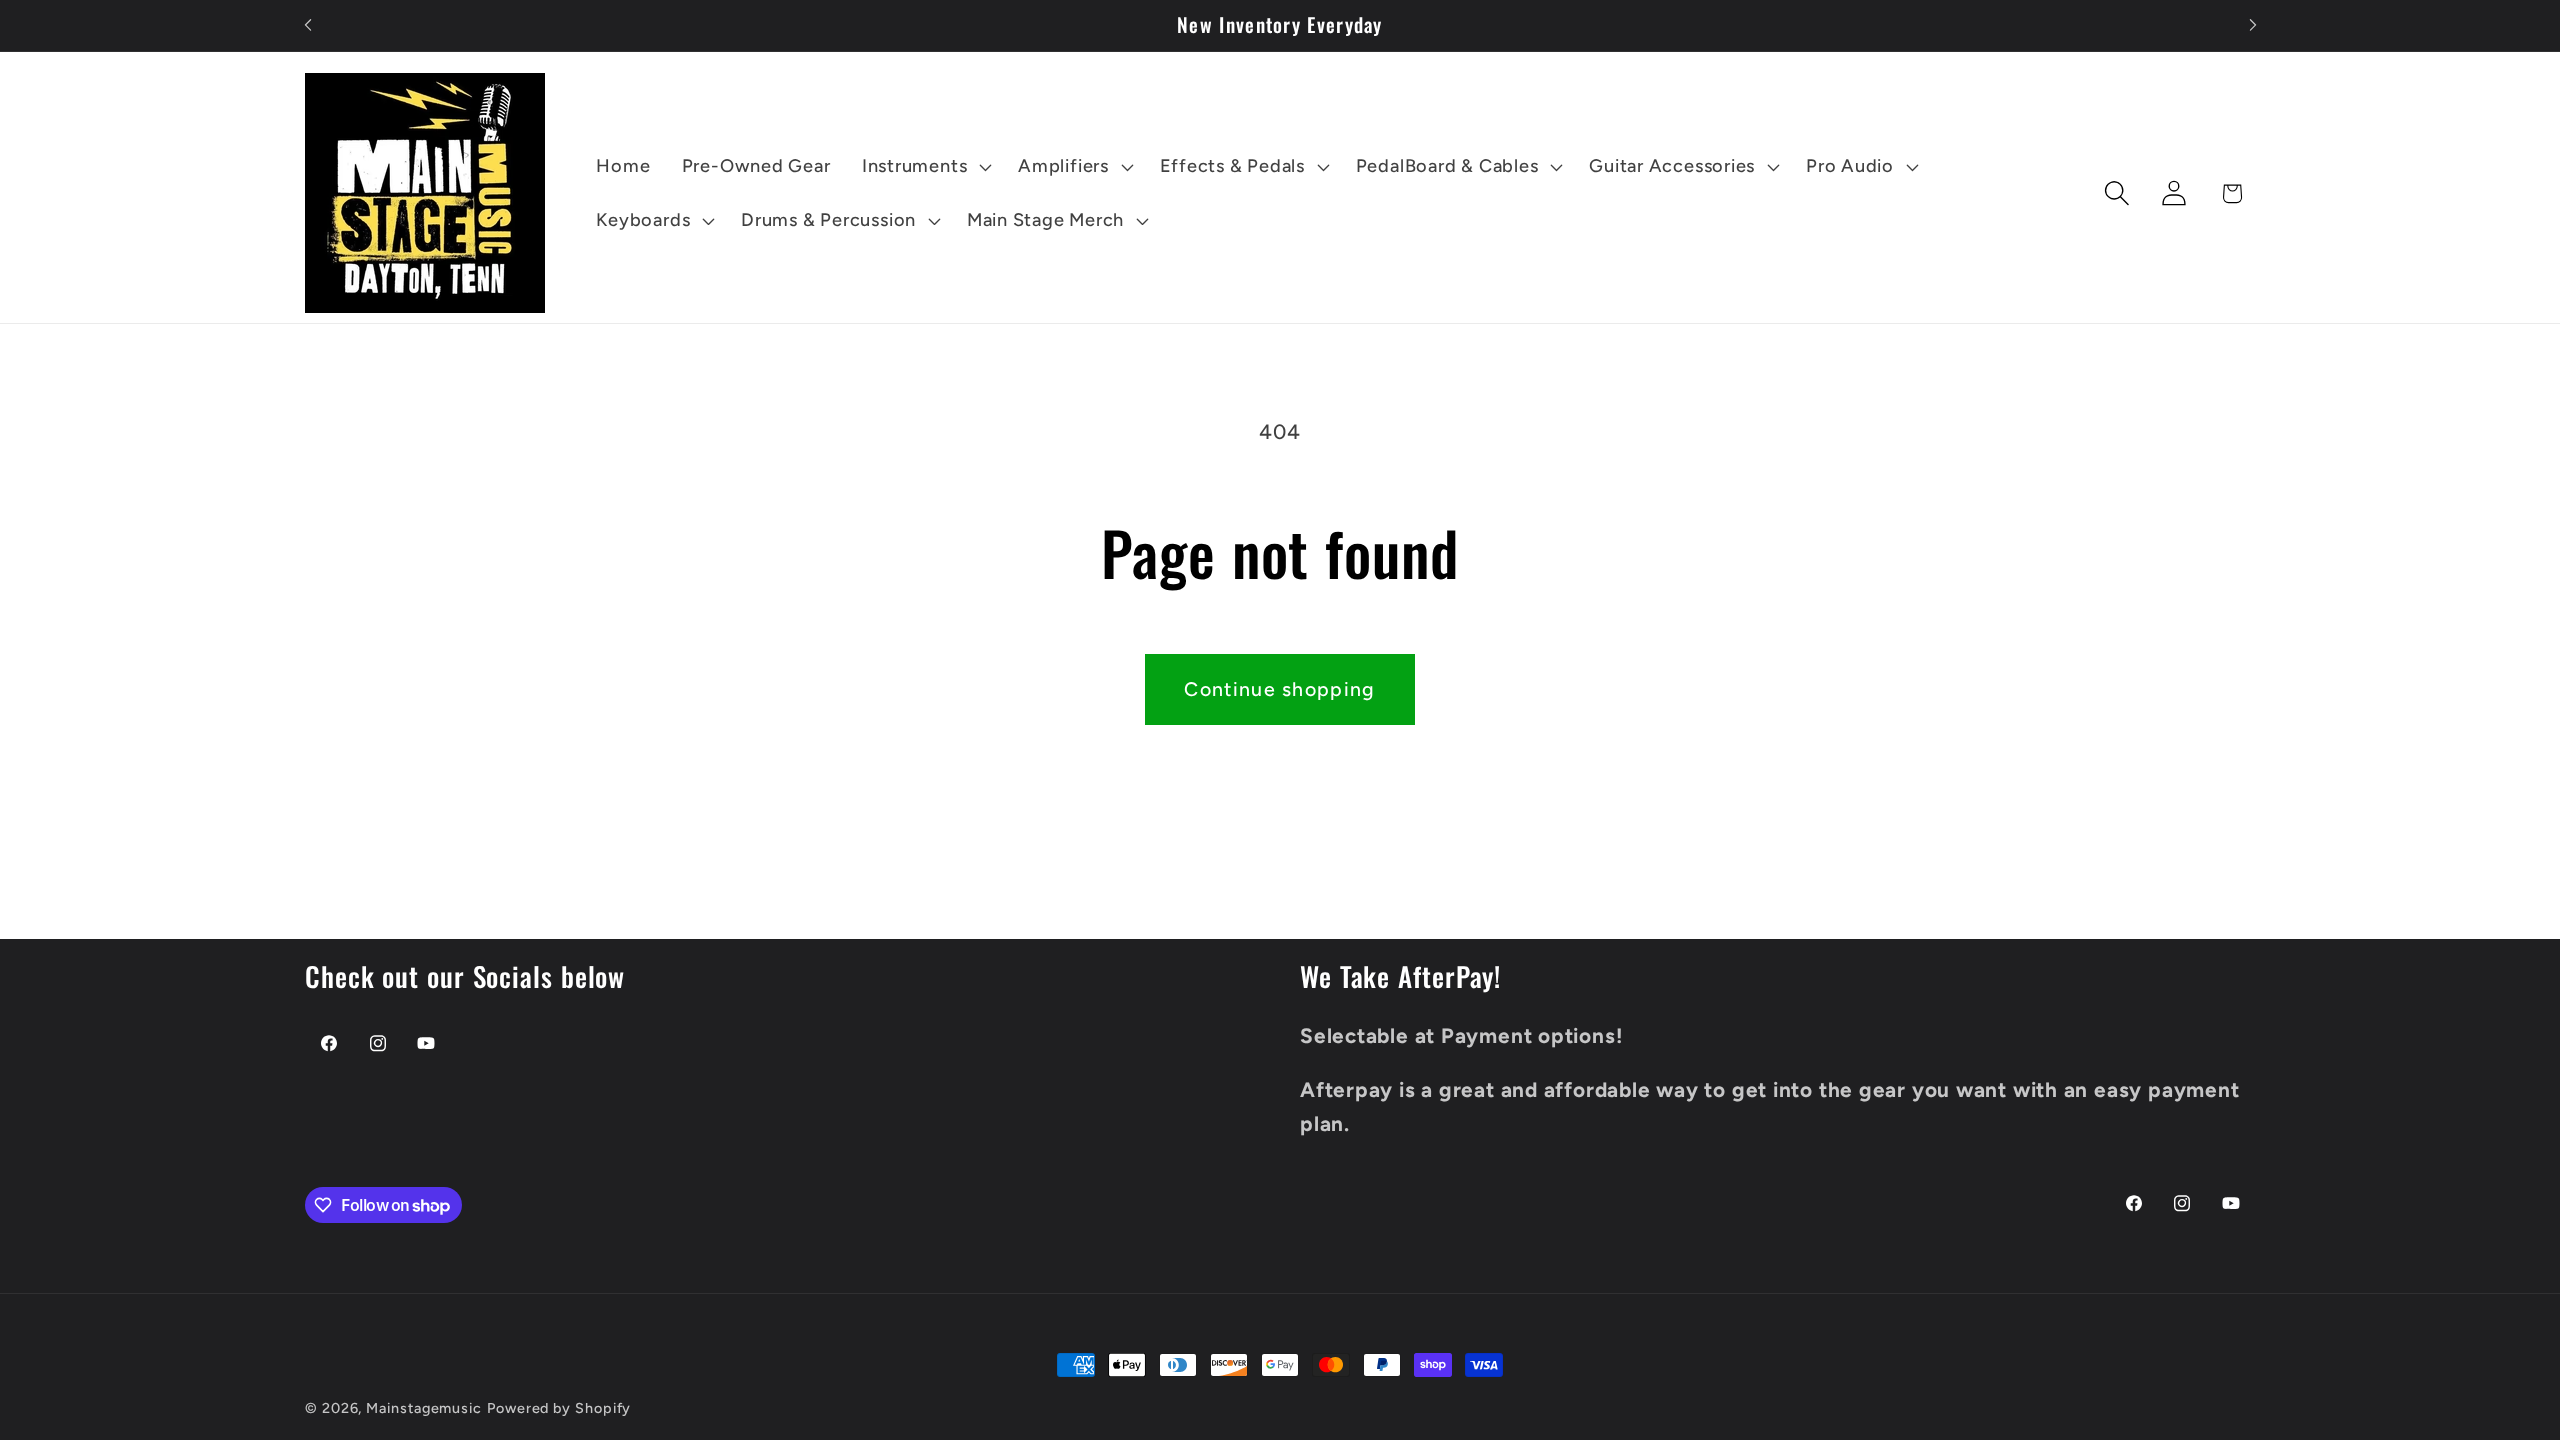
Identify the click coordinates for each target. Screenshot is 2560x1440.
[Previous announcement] (308, 25)
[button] (924, 167)
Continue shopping (1279, 689)
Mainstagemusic (424, 1408)
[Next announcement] (2253, 25)
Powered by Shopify (559, 1408)
